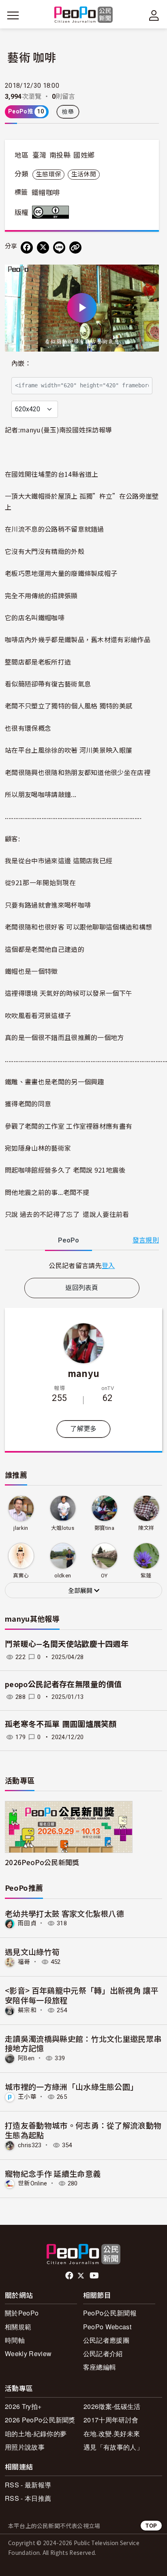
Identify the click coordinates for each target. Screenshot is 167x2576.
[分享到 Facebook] (27, 248)
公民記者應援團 (106, 2340)
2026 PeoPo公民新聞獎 (40, 2420)
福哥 (24, 1962)
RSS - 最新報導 (28, 2485)
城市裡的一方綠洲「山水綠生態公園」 (71, 2086)
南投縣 (60, 155)
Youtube (95, 2276)
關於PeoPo (22, 2313)
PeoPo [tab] (69, 1240)
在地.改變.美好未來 (112, 2434)
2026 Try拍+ (23, 2406)
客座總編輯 (100, 2367)
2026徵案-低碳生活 (112, 2406)
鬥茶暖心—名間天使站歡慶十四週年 (67, 1644)
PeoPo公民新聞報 (110, 2313)
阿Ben (26, 2058)
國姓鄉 (84, 155)
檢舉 (68, 112)
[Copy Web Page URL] (75, 248)
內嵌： (21, 364)
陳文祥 (146, 1528)
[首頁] (84, 15)
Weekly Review (28, 2353)
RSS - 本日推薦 (28, 2498)
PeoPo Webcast (107, 2327)
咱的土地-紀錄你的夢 (36, 2434)
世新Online (33, 2183)
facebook (70, 2276)
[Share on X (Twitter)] (43, 248)
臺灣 (40, 155)
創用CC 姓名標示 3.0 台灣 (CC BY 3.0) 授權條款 (52, 212)
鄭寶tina (104, 1528)
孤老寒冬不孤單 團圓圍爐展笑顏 (61, 1724)
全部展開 (81, 1591)
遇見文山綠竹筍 (32, 1952)
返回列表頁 (82, 1288)
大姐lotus (63, 1528)
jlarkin (21, 1528)
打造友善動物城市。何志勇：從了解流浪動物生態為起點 (83, 2130)
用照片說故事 (25, 2447)
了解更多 (83, 1429)
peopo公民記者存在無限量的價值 (63, 1684)
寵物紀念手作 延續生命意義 (53, 2173)
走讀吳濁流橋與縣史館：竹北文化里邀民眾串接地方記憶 (83, 2043)
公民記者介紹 (103, 2353)
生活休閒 (84, 174)
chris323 (30, 2145)
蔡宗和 (27, 2010)
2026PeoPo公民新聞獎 (42, 1862)
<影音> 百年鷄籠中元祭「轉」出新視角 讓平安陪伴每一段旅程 (82, 1995)
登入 (108, 1265)
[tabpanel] (82, 1265)
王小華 (27, 2097)
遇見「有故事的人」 (113, 2447)
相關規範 (18, 2327)
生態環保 (48, 174)
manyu (84, 1373)
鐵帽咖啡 (46, 193)
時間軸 (15, 2340)
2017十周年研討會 (111, 2420)
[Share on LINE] (59, 248)
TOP (151, 2525)
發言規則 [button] (146, 1240)
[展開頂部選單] (154, 15)
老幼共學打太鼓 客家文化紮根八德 (64, 1913)
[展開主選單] (13, 15)
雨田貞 (27, 1923)
